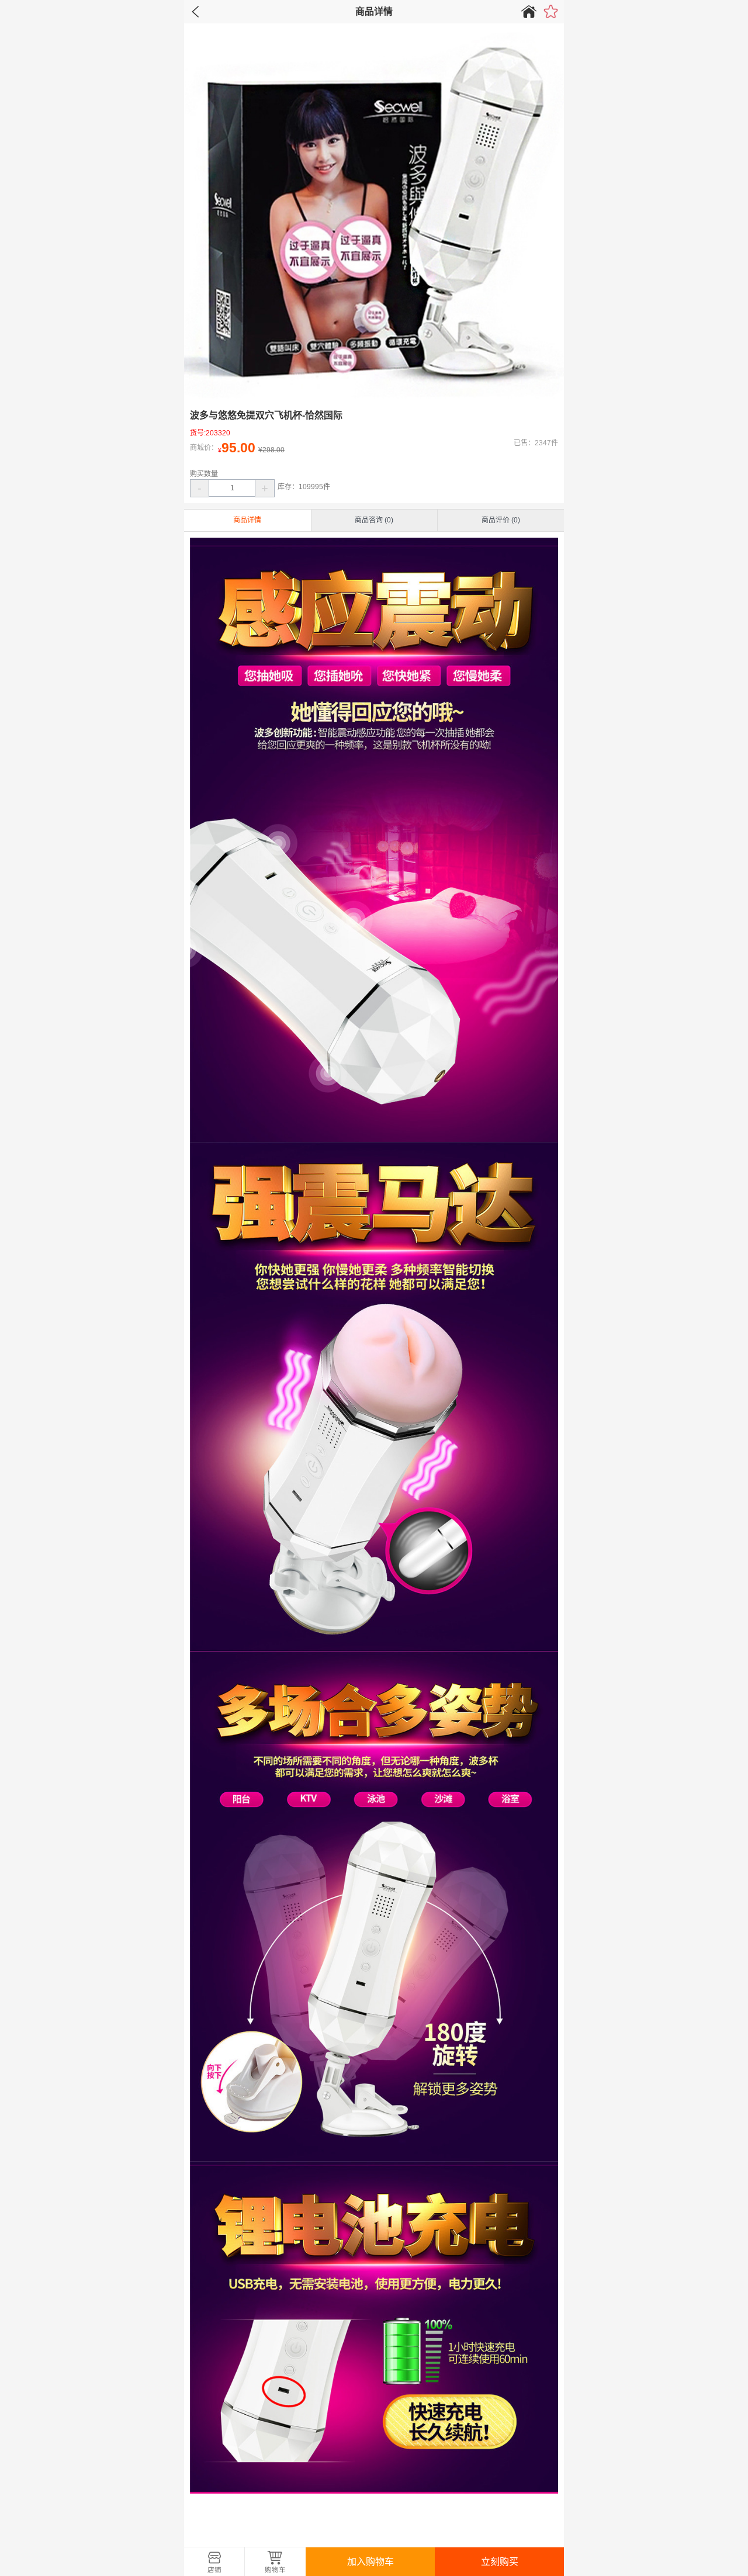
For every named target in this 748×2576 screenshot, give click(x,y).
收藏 (551, 11)
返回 (196, 12)
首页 (529, 12)
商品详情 (247, 520)
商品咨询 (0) (374, 520)
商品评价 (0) (501, 520)
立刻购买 (500, 2562)
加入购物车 (370, 2562)
